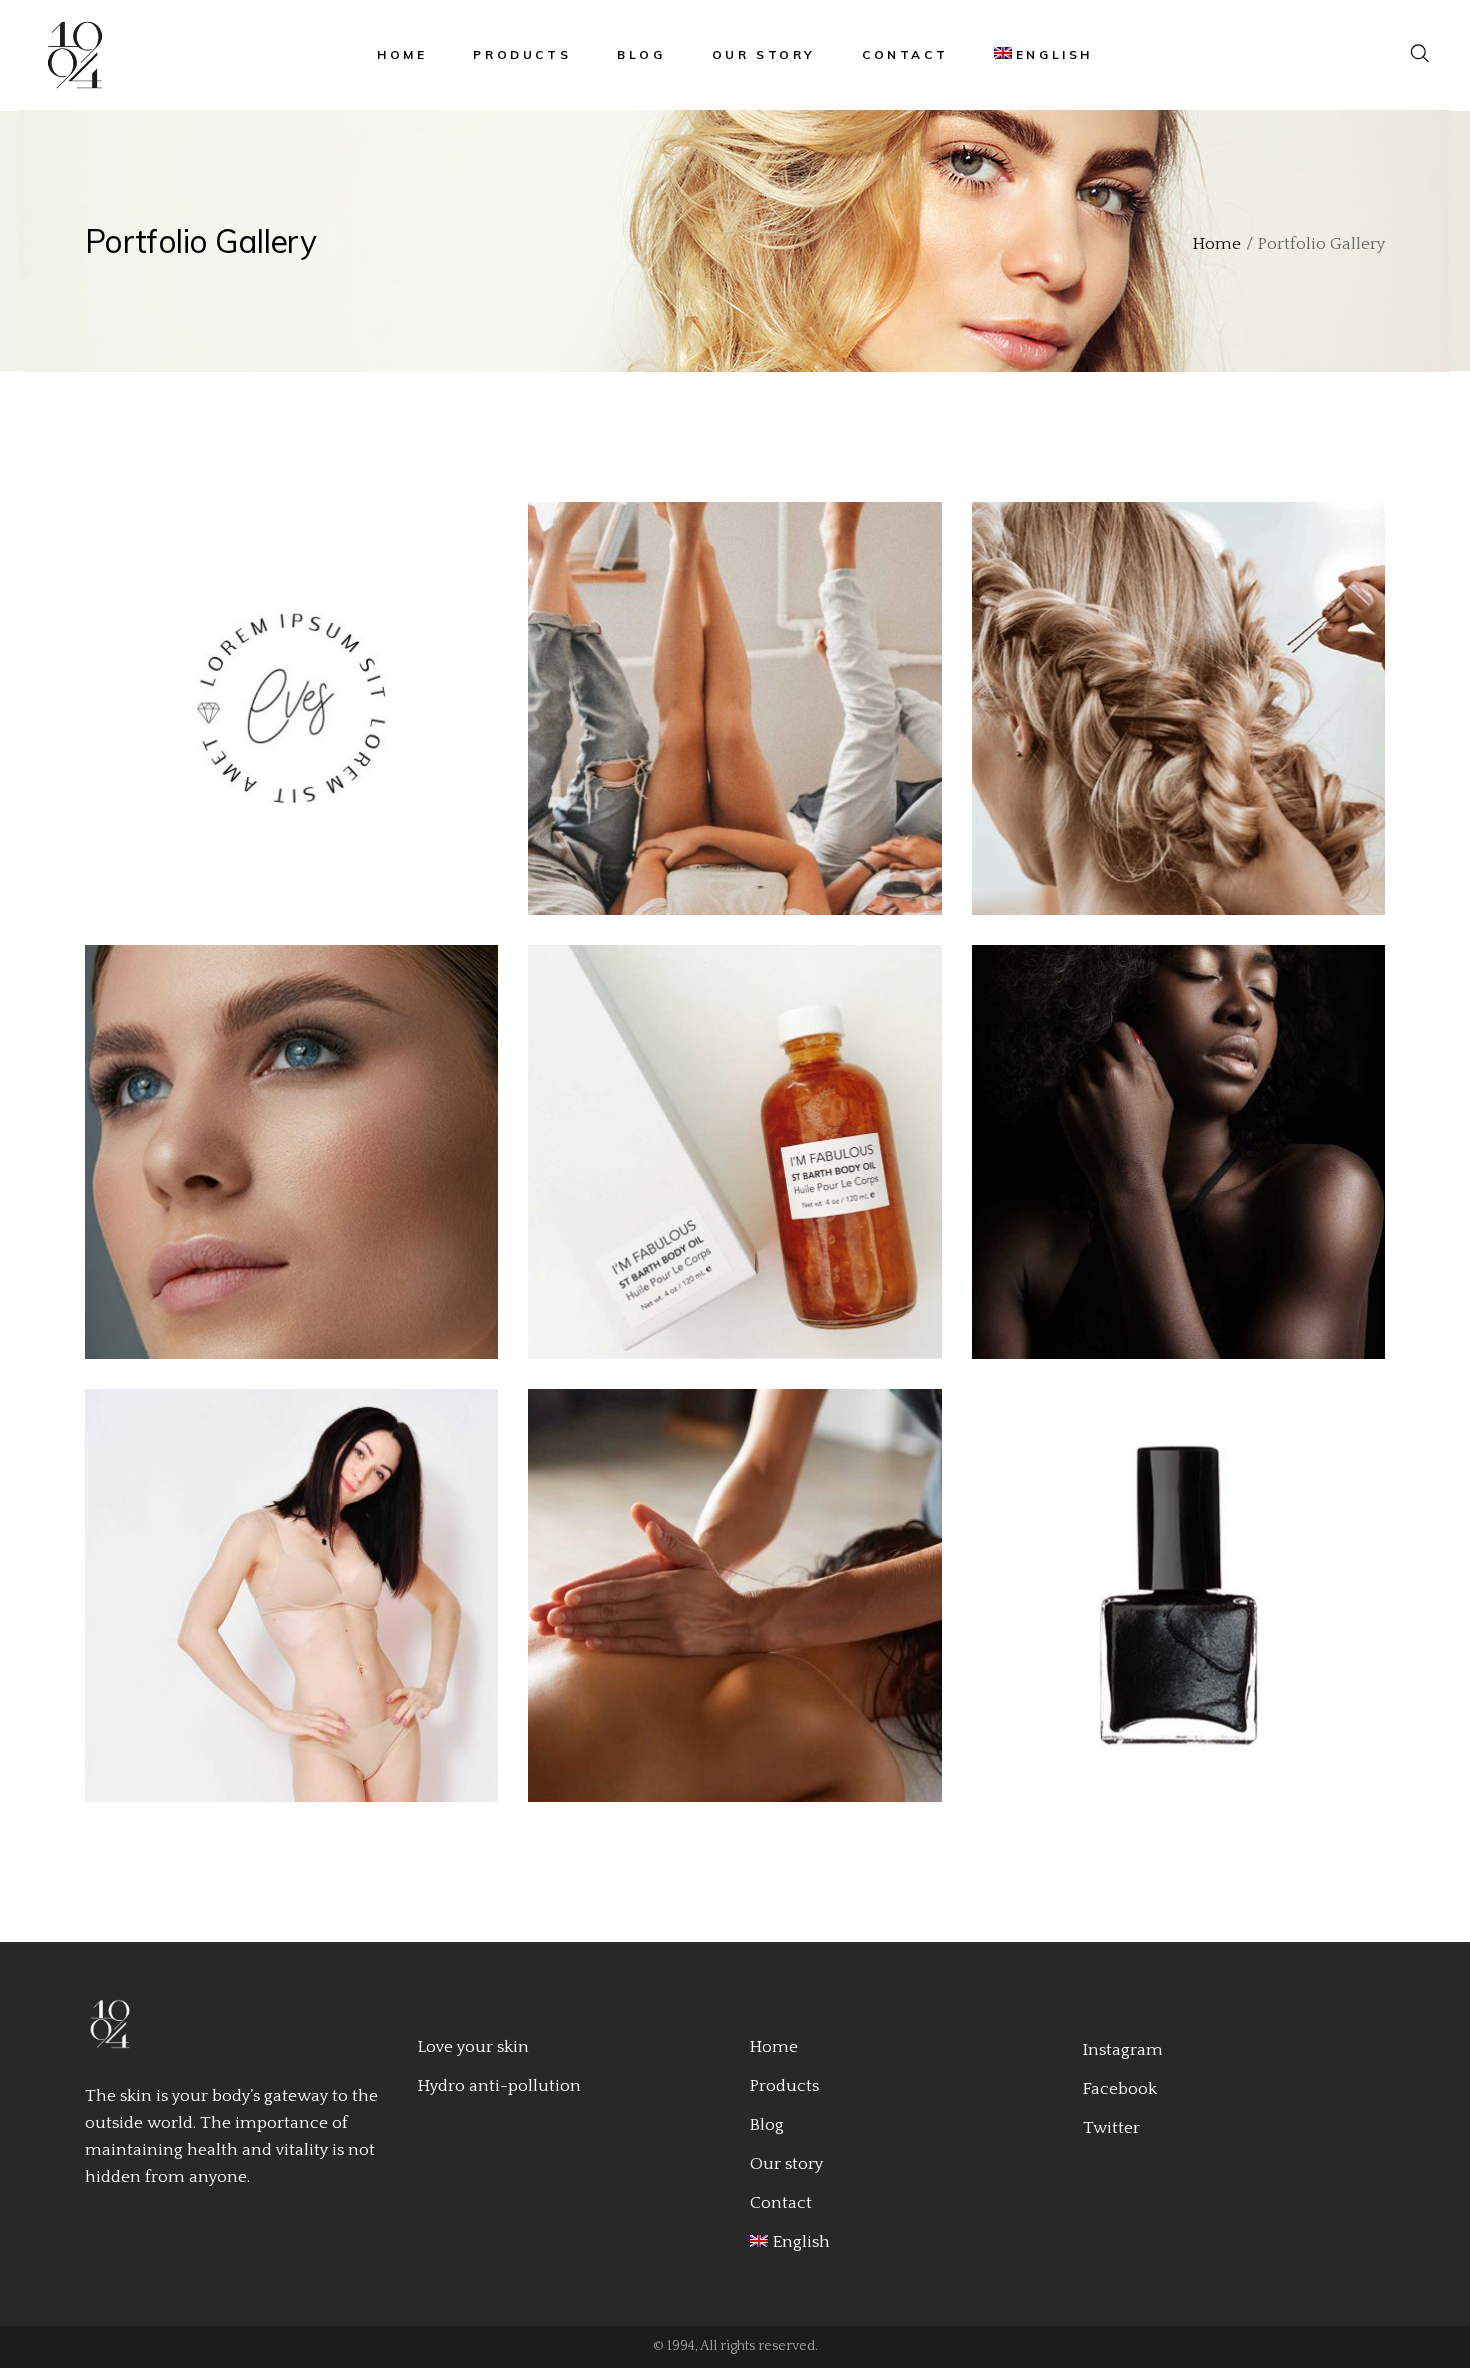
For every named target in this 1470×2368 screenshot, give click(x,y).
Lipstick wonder (283, 1165)
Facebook (1120, 2089)
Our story (786, 2164)
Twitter (1111, 2128)
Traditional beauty (283, 722)
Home (774, 2047)
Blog (767, 2125)
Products (784, 2086)
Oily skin (727, 722)
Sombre (1170, 722)
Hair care (283, 694)
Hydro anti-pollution (499, 2086)
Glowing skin (726, 1165)
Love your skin (473, 2047)
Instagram (1123, 2050)
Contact (781, 2203)
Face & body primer (284, 1608)
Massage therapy (727, 1608)
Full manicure (1171, 1608)
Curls (1170, 1165)
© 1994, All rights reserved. (735, 2346)
